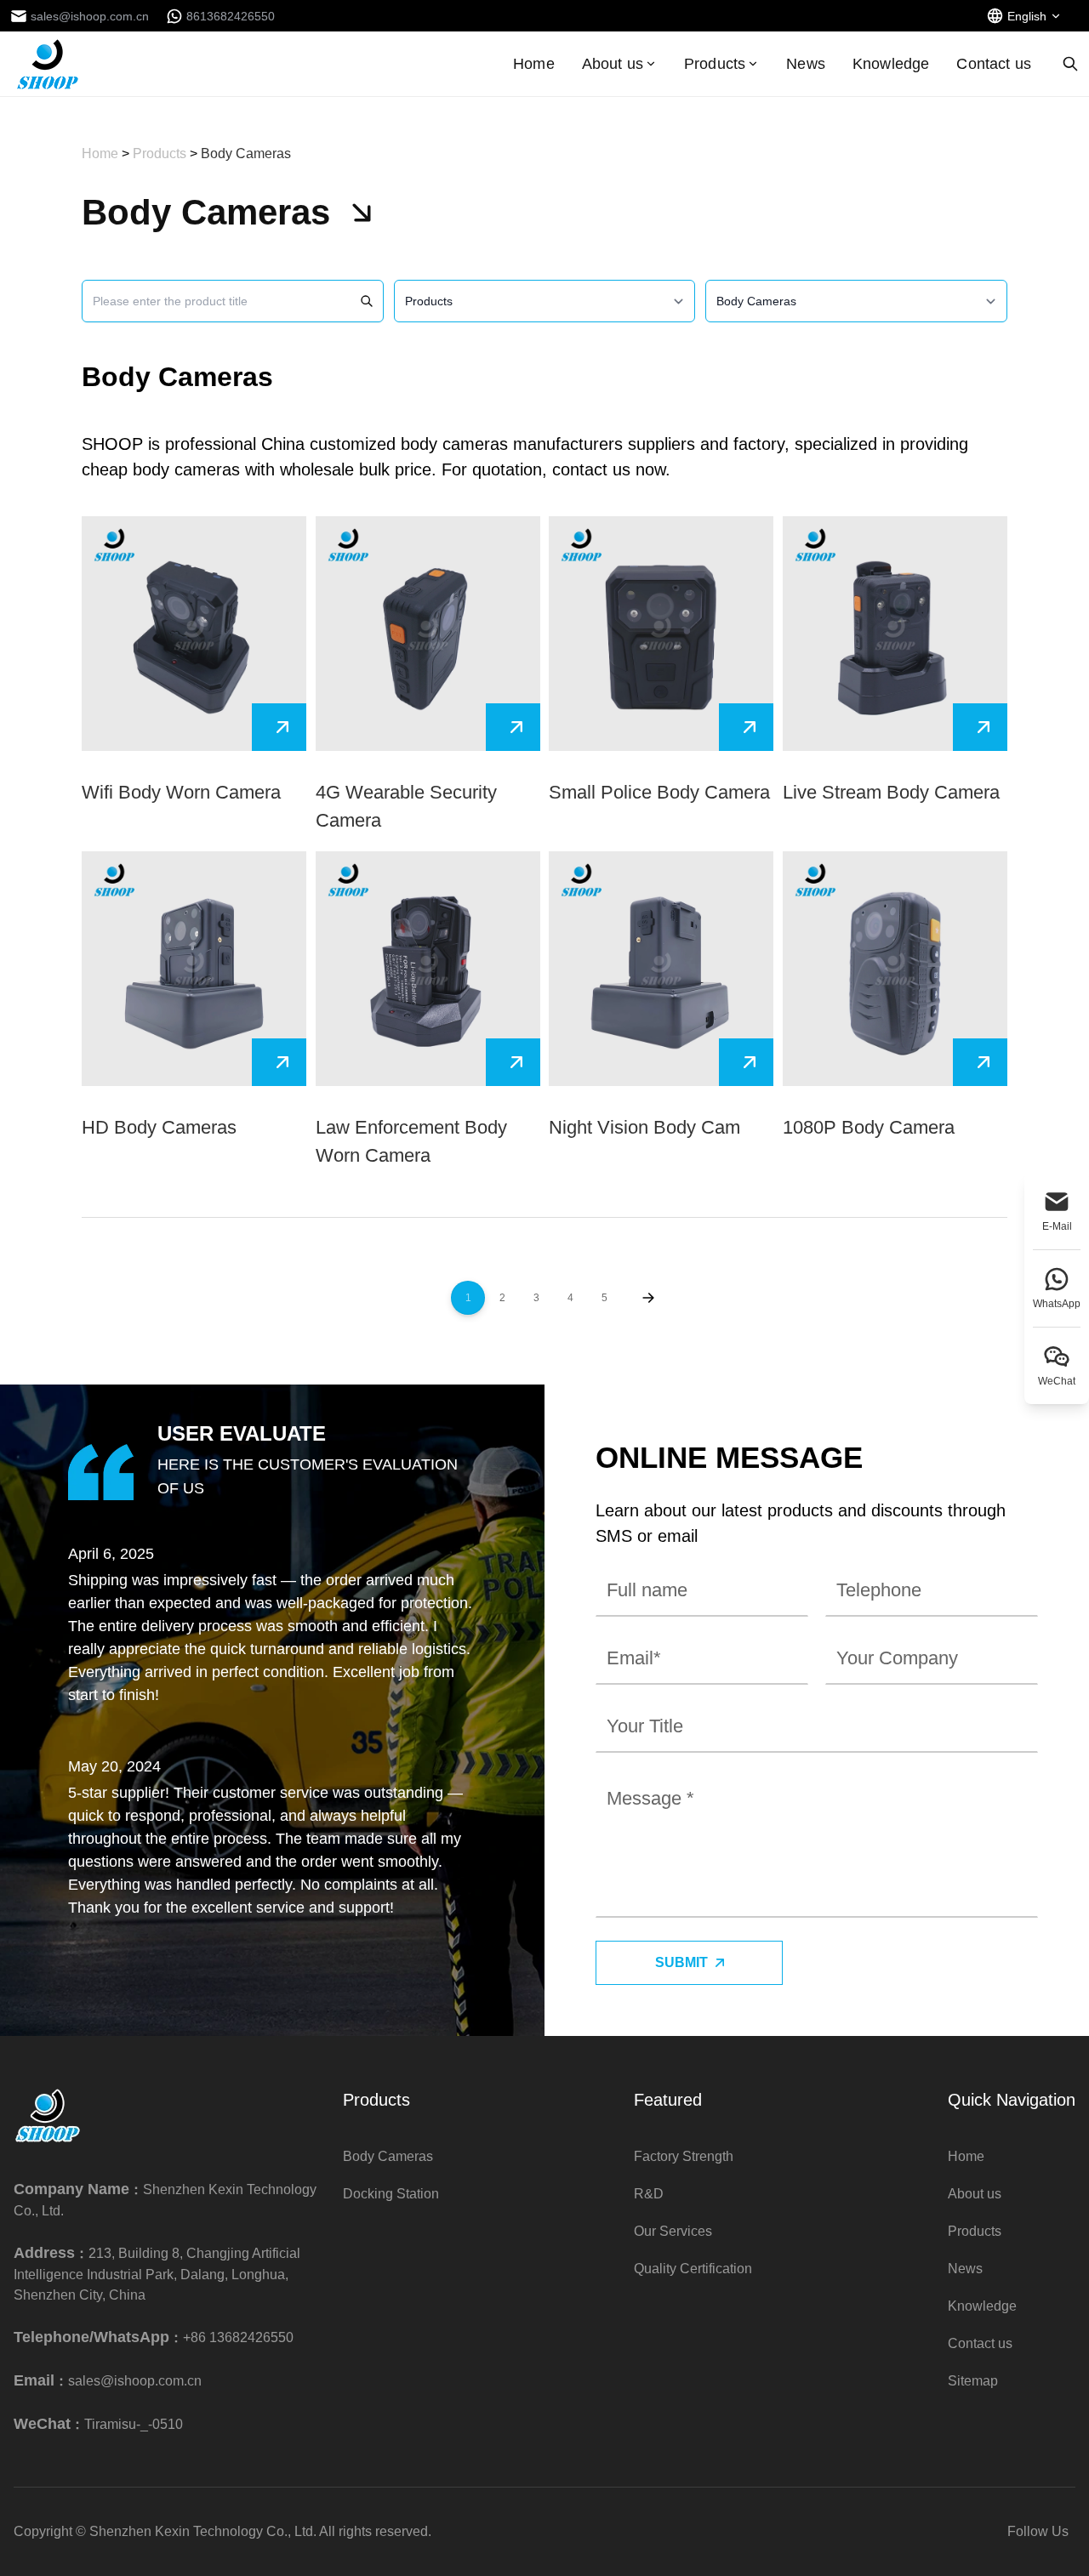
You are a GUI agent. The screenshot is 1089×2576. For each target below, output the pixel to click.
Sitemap (973, 2381)
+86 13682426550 (238, 2337)
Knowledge (891, 64)
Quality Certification (693, 2269)
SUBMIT (681, 1962)
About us (613, 64)
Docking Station (391, 2194)
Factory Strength (684, 2156)
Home (534, 64)
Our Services (673, 2231)
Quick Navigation (1012, 2100)
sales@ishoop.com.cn (135, 2381)
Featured (668, 2100)
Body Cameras (246, 154)
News (806, 64)
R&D (649, 2194)
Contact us (994, 64)
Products (715, 64)
